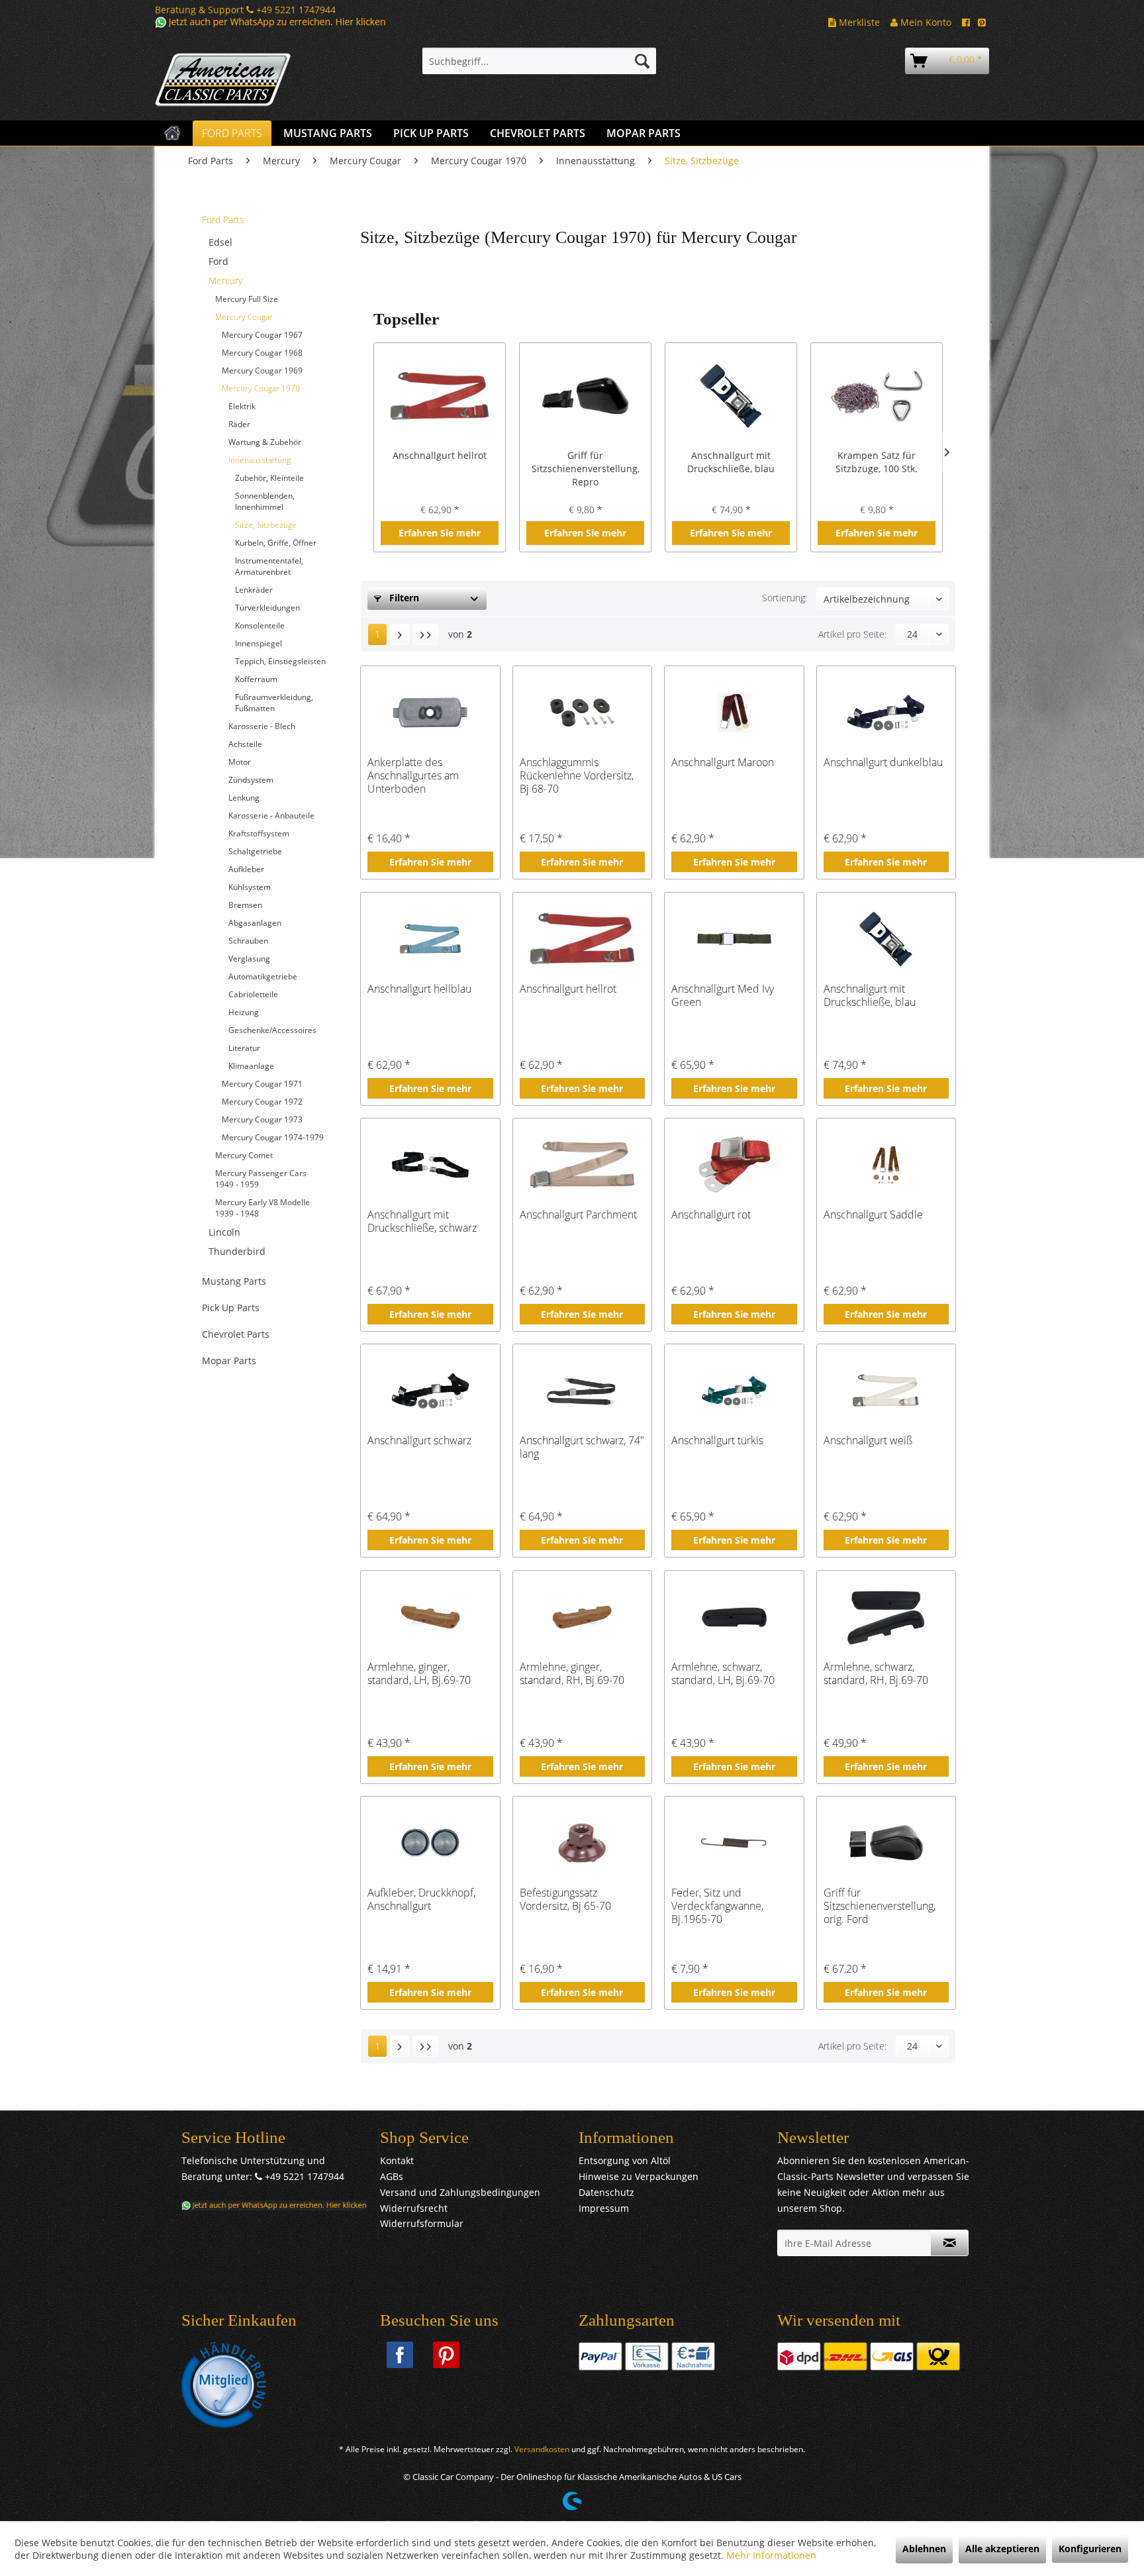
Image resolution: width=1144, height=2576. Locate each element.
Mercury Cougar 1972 (262, 1102)
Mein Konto (925, 22)
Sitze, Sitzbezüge (266, 525)
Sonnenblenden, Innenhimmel (265, 501)
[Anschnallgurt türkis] (734, 1391)
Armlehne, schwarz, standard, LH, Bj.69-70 (723, 1674)
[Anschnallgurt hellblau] (430, 939)
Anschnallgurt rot (711, 1215)
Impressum (604, 2208)
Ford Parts (223, 220)
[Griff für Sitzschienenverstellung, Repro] (585, 396)
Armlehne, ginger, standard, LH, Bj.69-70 (419, 1674)
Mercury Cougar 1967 (262, 335)
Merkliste (858, 22)
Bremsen (245, 905)
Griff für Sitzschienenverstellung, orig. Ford (880, 1906)
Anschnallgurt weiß (868, 1441)
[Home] (172, 133)
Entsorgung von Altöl (625, 2160)
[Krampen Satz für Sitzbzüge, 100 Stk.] (877, 396)
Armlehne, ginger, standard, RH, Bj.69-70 (572, 1674)
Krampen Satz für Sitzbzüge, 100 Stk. (877, 462)
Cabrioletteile (253, 994)
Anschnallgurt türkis (717, 1441)
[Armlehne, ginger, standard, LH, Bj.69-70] (430, 1617)
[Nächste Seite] (400, 634)
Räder (239, 424)
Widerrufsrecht (414, 2208)
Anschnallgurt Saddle (873, 1215)
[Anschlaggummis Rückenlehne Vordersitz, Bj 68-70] (582, 713)
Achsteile (245, 744)
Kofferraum (256, 679)
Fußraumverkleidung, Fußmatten (274, 703)
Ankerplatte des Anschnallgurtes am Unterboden (413, 775)
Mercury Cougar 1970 (261, 388)
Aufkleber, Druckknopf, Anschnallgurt (421, 1900)
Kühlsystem (250, 887)
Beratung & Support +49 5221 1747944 (245, 10)
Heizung (244, 1012)
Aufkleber (246, 869)
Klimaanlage (251, 1066)
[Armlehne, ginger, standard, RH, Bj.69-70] (582, 1617)
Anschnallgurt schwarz (419, 1441)
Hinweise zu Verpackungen (639, 2176)
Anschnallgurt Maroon (723, 763)
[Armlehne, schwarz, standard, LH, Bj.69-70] (734, 1617)
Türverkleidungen (267, 608)
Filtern (403, 598)
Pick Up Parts (231, 1308)
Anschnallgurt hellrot (440, 455)
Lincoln (224, 1232)
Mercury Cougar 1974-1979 (273, 1137)
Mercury (225, 280)
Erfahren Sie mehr (440, 533)
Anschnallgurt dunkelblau (883, 763)
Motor (240, 762)
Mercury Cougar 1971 (262, 1084)
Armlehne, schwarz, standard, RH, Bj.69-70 (876, 1674)
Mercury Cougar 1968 (262, 353)
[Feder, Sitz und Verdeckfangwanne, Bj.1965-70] (734, 1843)
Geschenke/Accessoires (272, 1030)
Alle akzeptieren (1002, 2549)
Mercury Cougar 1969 (262, 371)
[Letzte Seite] (426, 634)
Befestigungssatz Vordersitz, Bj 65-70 (565, 1900)
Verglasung (249, 959)
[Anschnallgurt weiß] (886, 1391)
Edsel (220, 242)
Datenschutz (606, 2192)
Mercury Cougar (244, 317)
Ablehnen (924, 2549)
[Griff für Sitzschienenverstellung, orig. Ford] (886, 1843)
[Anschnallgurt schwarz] (430, 1391)
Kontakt (397, 2160)
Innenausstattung (260, 460)
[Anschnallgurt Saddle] (886, 1165)
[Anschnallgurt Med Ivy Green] (734, 939)
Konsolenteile (260, 625)
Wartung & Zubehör (265, 442)
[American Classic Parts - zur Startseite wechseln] (258, 80)
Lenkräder (254, 590)
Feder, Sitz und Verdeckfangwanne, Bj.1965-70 (717, 1906)
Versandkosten (542, 2449)
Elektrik (242, 406)
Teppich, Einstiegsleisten (280, 661)
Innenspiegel (259, 643)
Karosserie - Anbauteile (271, 816)
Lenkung (244, 798)
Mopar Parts (229, 1361)
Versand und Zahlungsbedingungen (460, 2192)
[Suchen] (642, 61)
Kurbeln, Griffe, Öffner (276, 543)
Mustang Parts (234, 1281)
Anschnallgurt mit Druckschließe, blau (731, 462)
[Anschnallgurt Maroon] (734, 713)
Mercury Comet (244, 1155)
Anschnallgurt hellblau (419, 989)
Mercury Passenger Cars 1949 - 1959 (261, 1179)
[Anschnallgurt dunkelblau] (886, 713)
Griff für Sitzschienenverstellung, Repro (586, 469)
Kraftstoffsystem (259, 833)
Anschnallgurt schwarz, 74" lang (582, 1447)
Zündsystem (251, 780)
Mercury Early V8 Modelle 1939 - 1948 (262, 1208)
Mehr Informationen (771, 2555)
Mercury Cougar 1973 (262, 1119)
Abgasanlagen (255, 923)
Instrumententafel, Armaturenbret (269, 566)
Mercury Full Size (247, 299)
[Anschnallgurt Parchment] (582, 1165)
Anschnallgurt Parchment (578, 1215)
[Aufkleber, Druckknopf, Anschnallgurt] (430, 1843)
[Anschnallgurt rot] (734, 1165)
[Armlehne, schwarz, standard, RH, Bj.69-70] (886, 1617)
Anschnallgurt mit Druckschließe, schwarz (422, 1221)
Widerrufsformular (422, 2223)
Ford (218, 261)
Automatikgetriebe (263, 976)
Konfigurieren (1090, 2549)
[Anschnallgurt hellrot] (440, 396)
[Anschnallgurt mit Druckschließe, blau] (731, 396)
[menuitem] (539, 61)
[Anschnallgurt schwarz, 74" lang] (582, 1391)
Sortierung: (785, 598)
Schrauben (248, 941)
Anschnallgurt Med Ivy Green (723, 996)
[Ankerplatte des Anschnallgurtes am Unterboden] (430, 713)
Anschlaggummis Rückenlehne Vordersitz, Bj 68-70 (577, 775)
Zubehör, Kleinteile (269, 478)
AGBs (392, 2176)
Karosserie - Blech (262, 726)
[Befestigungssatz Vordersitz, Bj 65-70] (582, 1843)
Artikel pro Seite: (852, 634)
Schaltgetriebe (255, 851)
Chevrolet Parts (236, 1334)
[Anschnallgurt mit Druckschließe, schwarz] (430, 1165)
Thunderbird (237, 1251)
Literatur (244, 1048)
